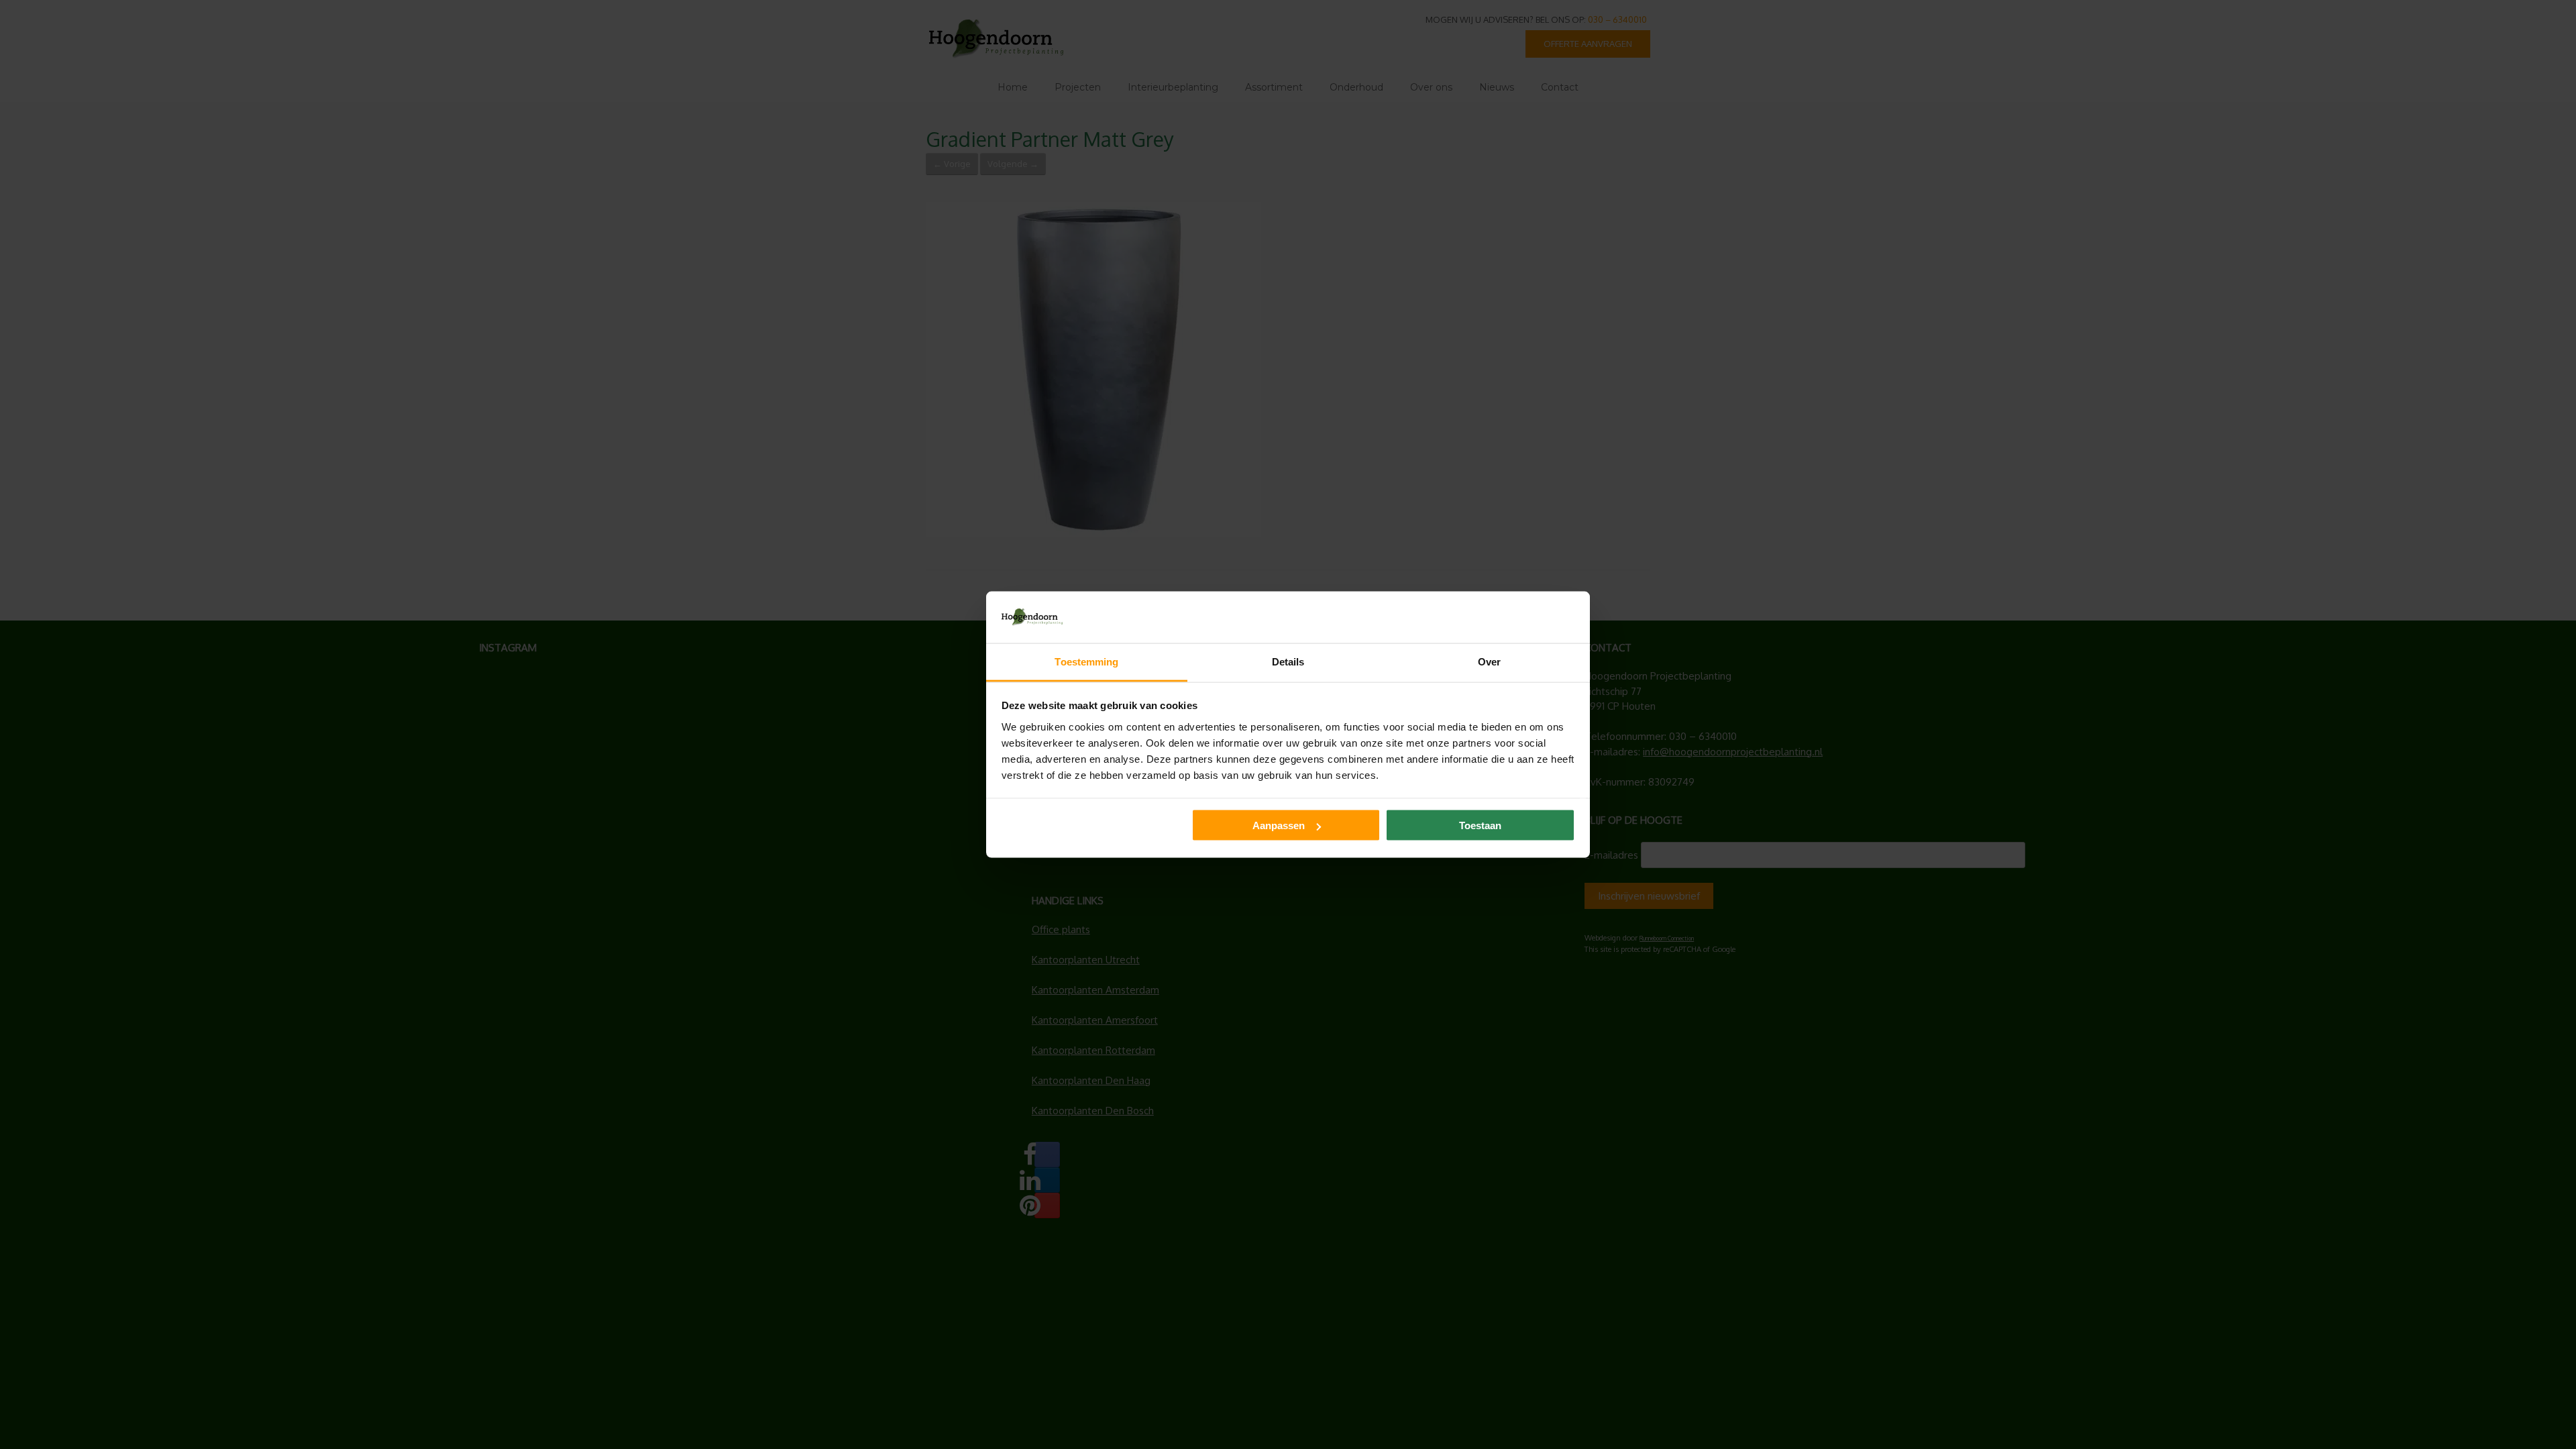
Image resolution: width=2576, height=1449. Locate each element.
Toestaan (1480, 825)
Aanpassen (1279, 825)
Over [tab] (1489, 661)
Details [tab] (1288, 661)
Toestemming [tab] (1086, 661)
